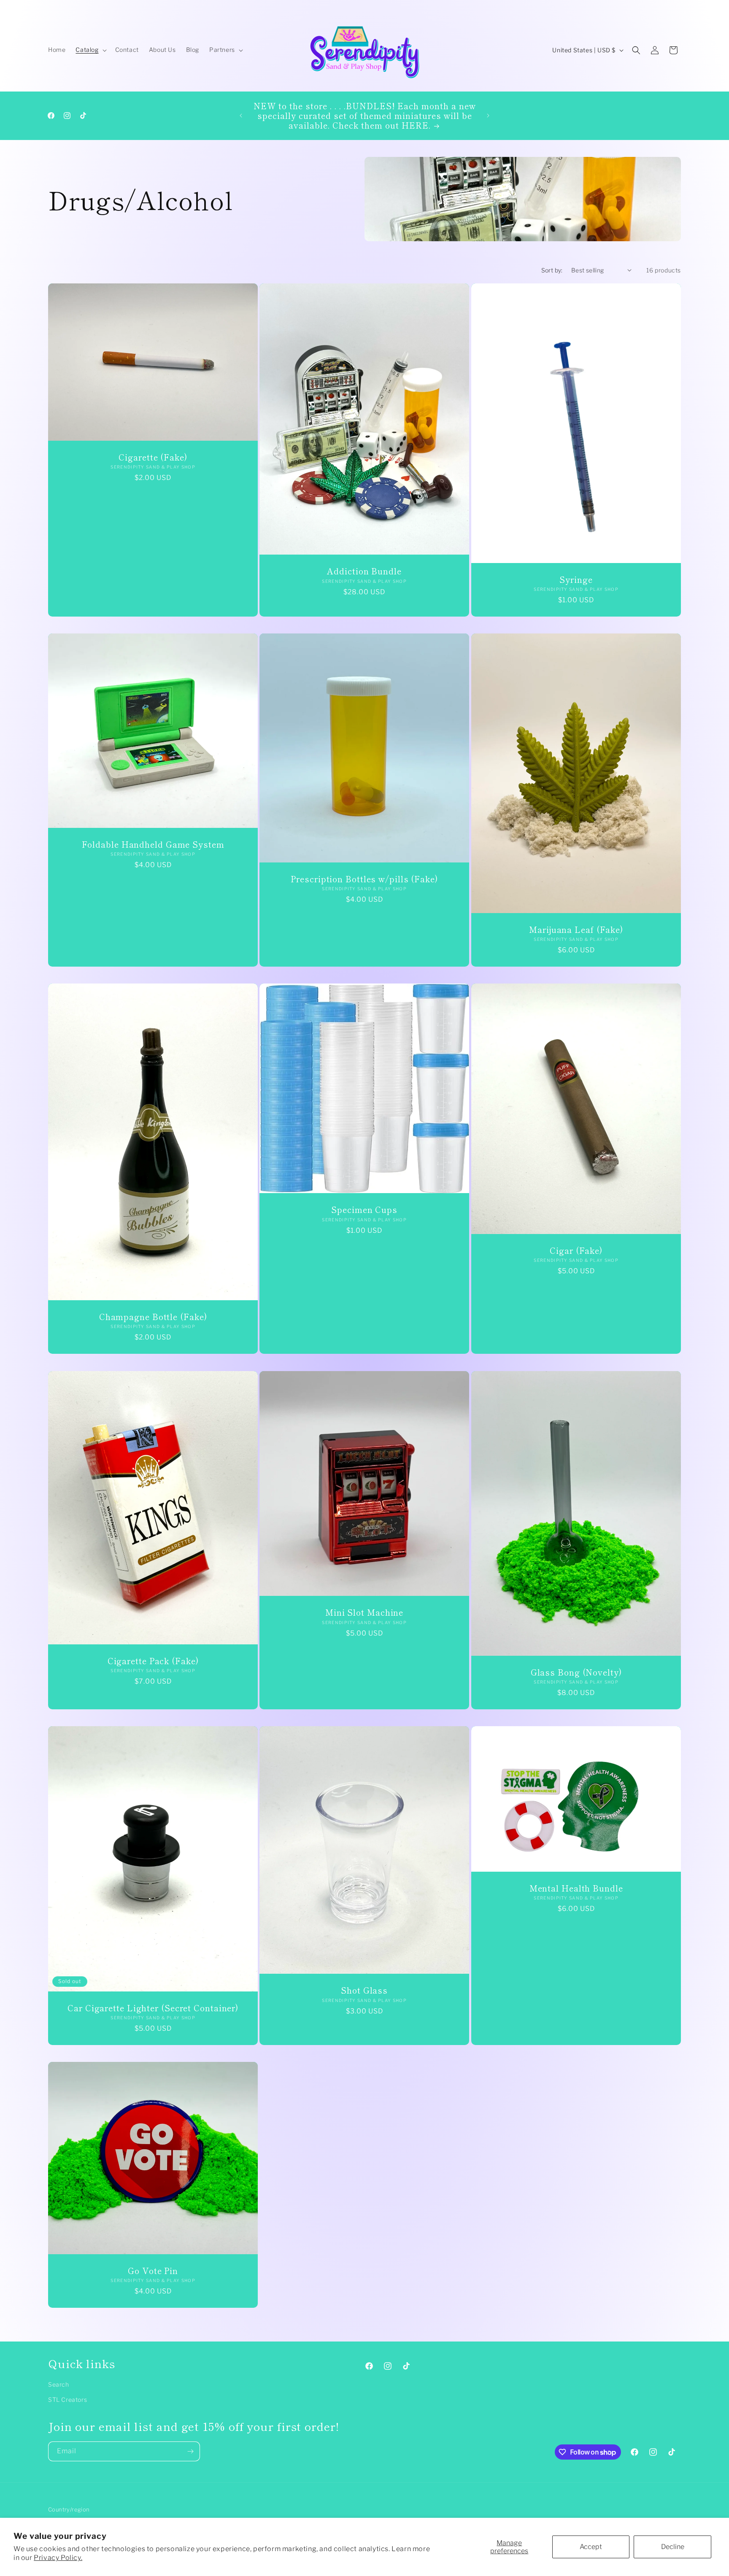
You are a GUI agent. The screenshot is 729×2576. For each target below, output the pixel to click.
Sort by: (552, 270)
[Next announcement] (488, 116)
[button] (90, 50)
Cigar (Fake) (576, 1250)
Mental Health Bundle (576, 1888)
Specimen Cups (365, 1210)
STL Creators (67, 2400)
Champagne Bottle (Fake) (153, 1316)
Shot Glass (364, 1990)
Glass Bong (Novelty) (576, 1672)
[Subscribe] (190, 2451)
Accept (591, 2547)
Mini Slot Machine (364, 1612)
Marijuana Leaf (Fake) (576, 929)
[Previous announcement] (241, 116)
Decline (673, 2547)
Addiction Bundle (364, 571)
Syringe (576, 579)
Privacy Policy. (58, 2558)
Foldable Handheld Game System (153, 844)
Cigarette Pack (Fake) (153, 1660)
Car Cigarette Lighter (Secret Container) (153, 2008)
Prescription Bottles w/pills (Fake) (365, 879)
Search (59, 2384)
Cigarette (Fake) (153, 457)
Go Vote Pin (153, 2270)
